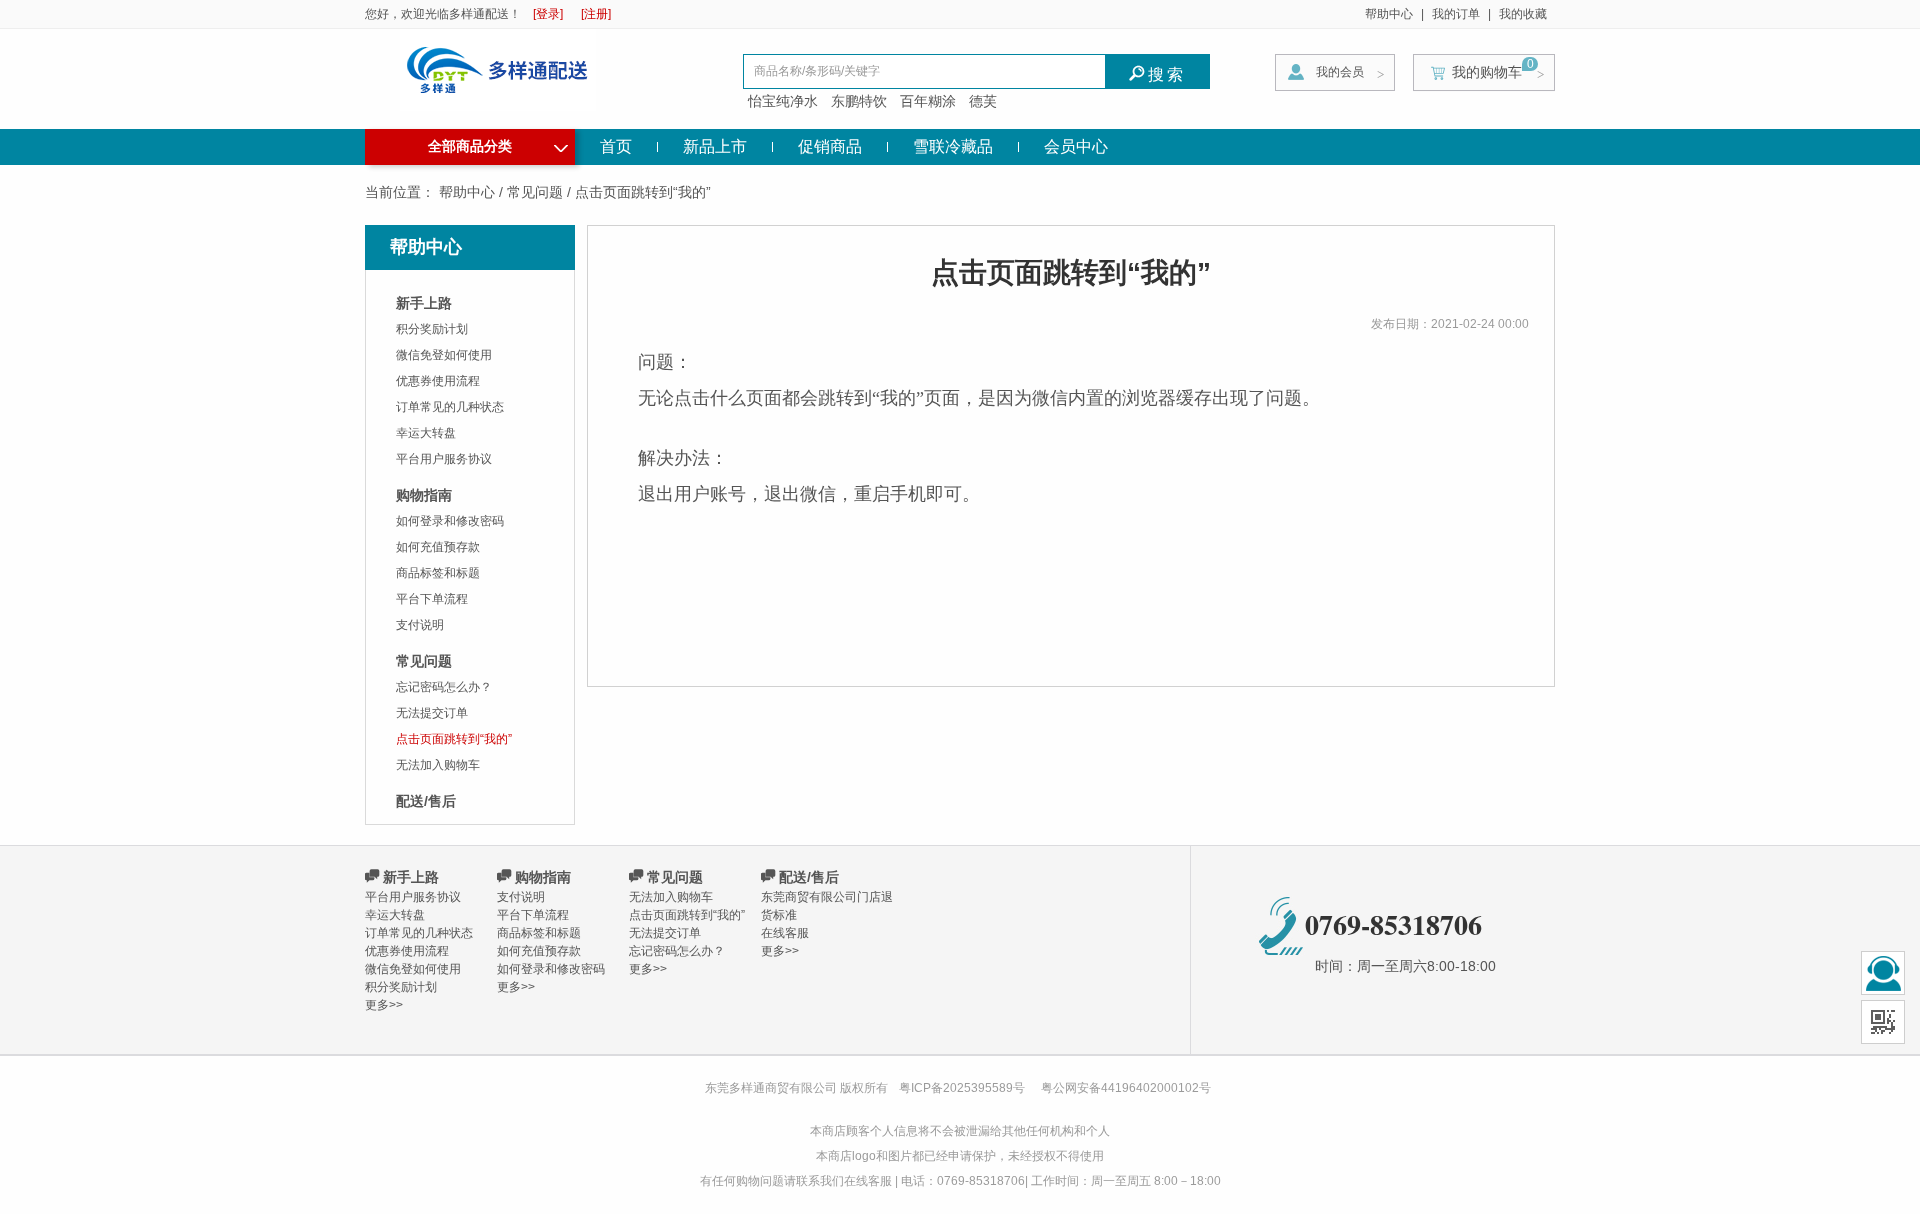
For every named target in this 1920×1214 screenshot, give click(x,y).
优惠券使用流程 (438, 381)
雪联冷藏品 (953, 146)
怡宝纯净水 (783, 101)
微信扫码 (1883, 1022)
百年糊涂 (928, 101)
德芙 (983, 101)
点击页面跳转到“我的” (454, 739)
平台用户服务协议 (444, 459)
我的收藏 (1523, 14)
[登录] (548, 14)
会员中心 (1076, 146)
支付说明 (420, 625)
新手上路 (424, 303)
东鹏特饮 (859, 101)
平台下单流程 (432, 599)
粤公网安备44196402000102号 (1126, 1088)
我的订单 (1456, 14)
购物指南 (424, 495)
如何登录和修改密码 (450, 521)
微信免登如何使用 (444, 355)
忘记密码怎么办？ (444, 687)
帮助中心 (1389, 14)
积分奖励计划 (432, 329)
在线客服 (785, 933)
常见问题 (535, 192)
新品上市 (715, 146)
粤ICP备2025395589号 (963, 1088)
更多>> (384, 1005)
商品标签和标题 (438, 573)
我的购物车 (1487, 72)
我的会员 (1340, 72)
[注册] (596, 14)
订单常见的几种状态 (450, 407)
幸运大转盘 (426, 433)
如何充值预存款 (438, 547)
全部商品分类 (498, 144)
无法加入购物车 (438, 765)
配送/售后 (426, 801)
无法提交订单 (432, 713)
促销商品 (830, 146)
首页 (616, 146)
